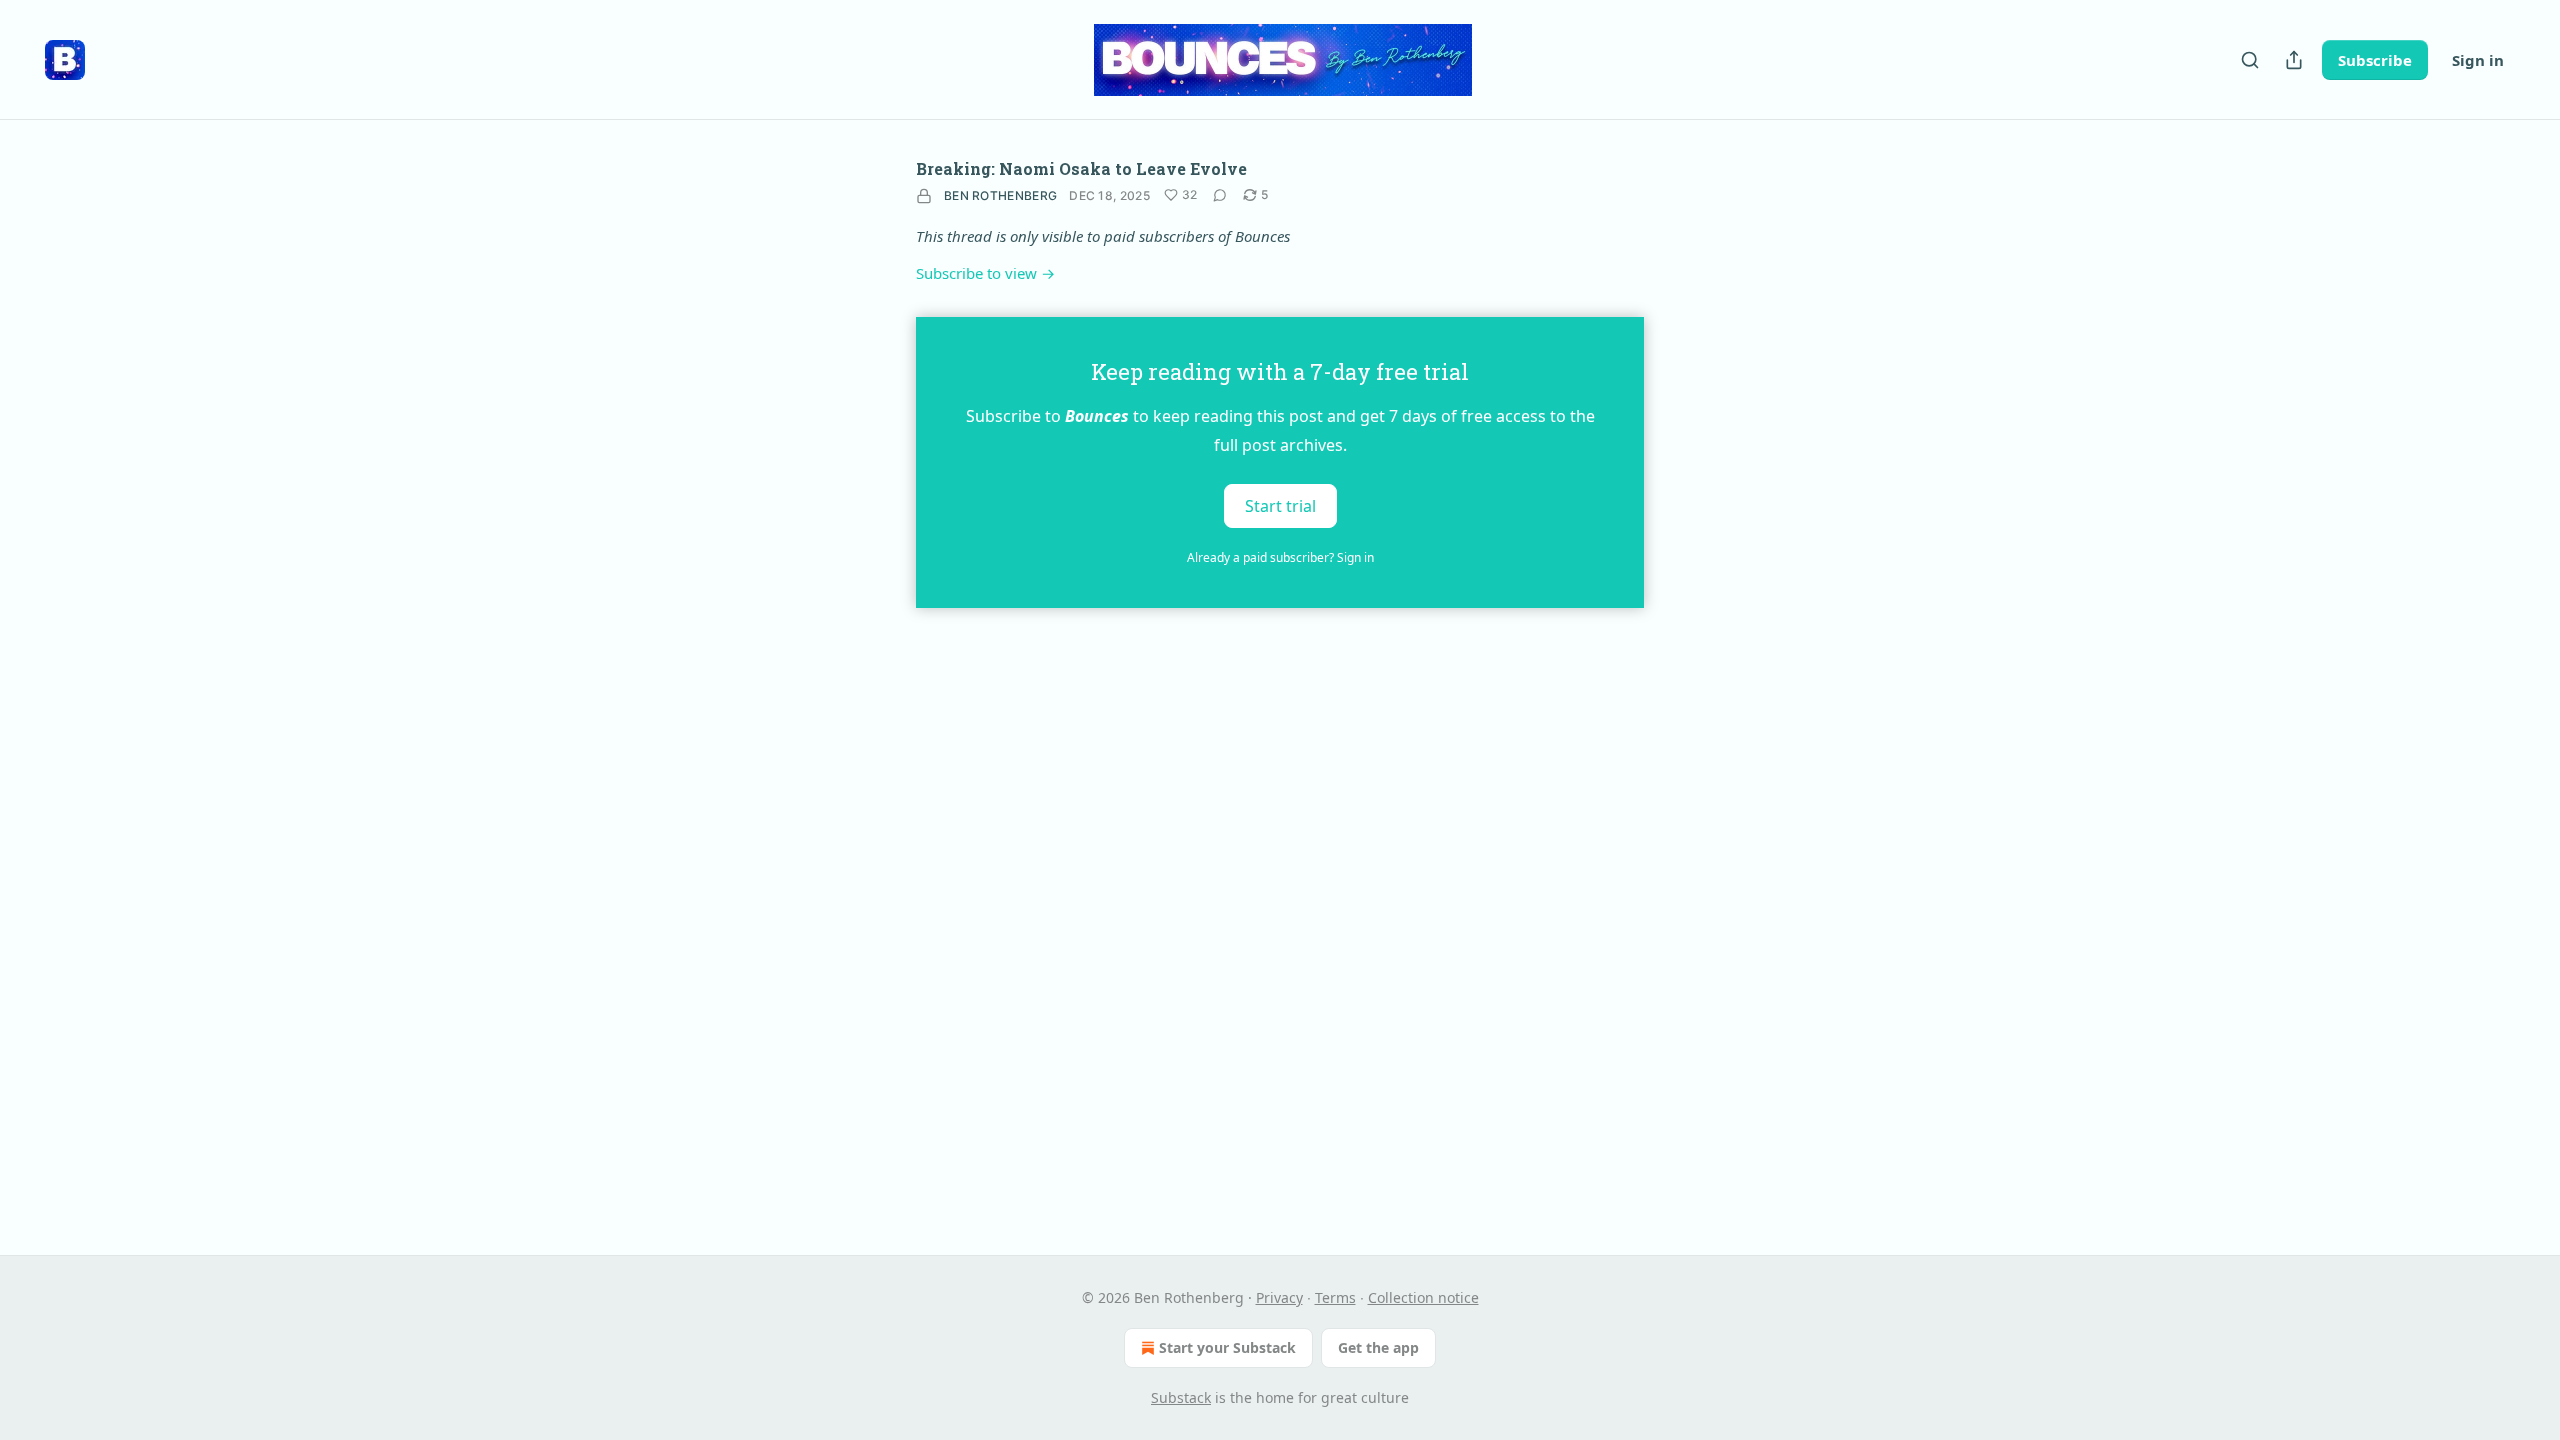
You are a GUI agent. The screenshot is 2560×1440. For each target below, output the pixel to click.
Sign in (2478, 60)
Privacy (1279, 1297)
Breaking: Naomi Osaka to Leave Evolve (1081, 168)
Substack (1181, 1397)
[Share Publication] (2294, 60)
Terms (1335, 1297)
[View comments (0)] (1220, 195)
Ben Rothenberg (1000, 195)
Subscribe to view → (985, 273)
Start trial (1280, 506)
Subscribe (2375, 60)
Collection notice (1423, 1297)
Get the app (1378, 1347)
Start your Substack (1227, 1347)
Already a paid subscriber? (1280, 557)
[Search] (2250, 60)
